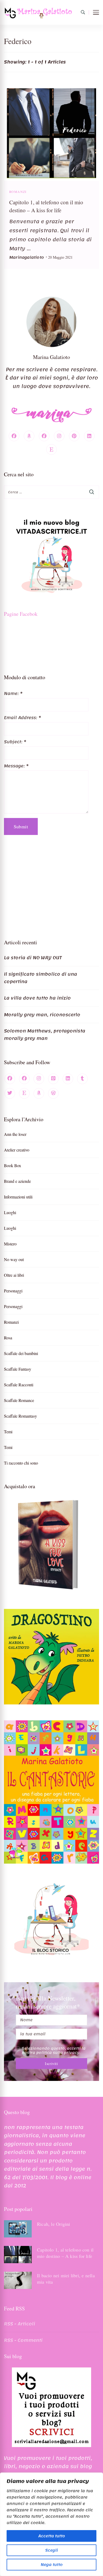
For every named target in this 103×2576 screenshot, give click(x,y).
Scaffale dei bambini (21, 1353)
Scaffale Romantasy (20, 1416)
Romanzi (18, 192)
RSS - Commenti (23, 2340)
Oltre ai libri (14, 1275)
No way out (14, 1259)
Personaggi (13, 1291)
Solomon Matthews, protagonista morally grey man (45, 1034)
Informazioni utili (18, 1197)
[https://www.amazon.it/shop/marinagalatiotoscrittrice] (39, 1093)
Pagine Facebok (21, 614)
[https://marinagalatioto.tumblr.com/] (82, 1079)
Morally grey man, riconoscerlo (42, 1015)
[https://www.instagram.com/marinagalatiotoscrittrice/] (39, 1079)
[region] (51, 2524)
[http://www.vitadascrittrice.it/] (53, 1093)
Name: (13, 694)
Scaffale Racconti (19, 1385)
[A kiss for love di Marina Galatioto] (51, 1545)
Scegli (51, 2550)
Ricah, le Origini (54, 2224)
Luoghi (10, 1212)
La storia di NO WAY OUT (33, 958)
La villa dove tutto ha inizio (37, 998)
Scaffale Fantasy (18, 1369)
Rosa (8, 1338)
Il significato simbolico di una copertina (41, 978)
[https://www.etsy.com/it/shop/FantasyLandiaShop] (24, 1093)
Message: (16, 766)
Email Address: (22, 718)
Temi (8, 1432)
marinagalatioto (27, 257)
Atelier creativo (17, 1150)
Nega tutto (52, 2565)
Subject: (15, 742)
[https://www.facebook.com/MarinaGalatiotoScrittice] (10, 1079)
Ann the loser (15, 1134)
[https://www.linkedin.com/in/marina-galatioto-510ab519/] (68, 1079)
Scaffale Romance (19, 1400)
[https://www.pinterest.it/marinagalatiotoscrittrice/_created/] (53, 1079)
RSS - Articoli (20, 2324)
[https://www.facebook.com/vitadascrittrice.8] (24, 1079)
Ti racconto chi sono (21, 1463)
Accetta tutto (52, 2536)
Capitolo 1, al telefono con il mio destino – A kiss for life (65, 2253)
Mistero (10, 1244)
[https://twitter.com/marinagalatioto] (10, 1093)
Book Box (13, 1165)
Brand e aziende (17, 1181)
